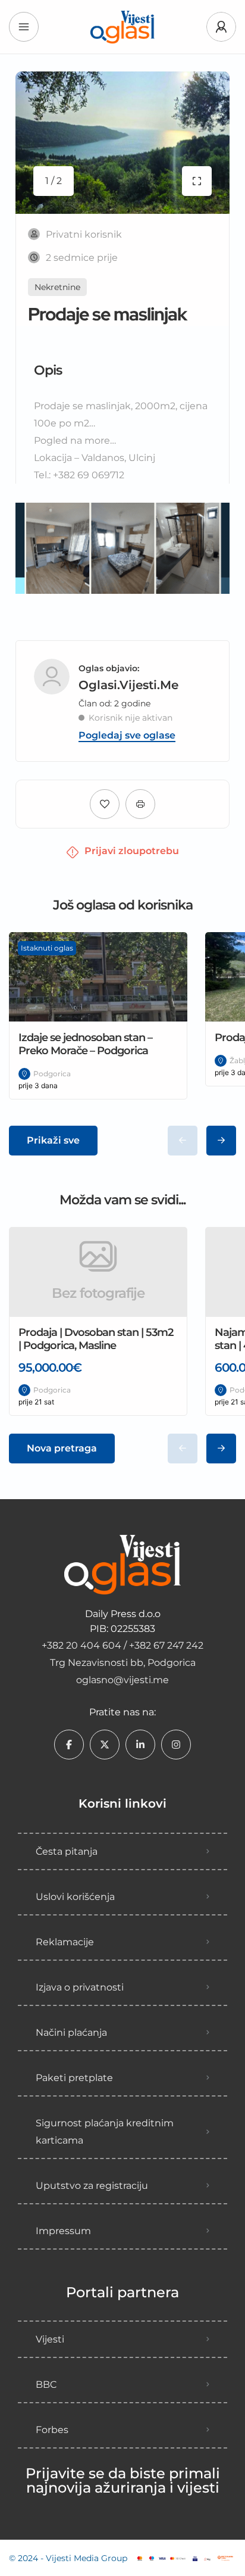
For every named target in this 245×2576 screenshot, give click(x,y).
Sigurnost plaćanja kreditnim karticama (105, 2132)
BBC (46, 2385)
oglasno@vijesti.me (122, 1680)
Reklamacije (65, 1942)
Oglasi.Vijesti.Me (128, 678)
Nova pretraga (62, 1448)
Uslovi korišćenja (75, 1897)
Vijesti (50, 2339)
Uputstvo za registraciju (92, 2186)
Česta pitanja (67, 1851)
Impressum (63, 2231)
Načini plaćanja (71, 2033)
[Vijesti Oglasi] (122, 27)
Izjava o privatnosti (80, 1987)
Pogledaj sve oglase (127, 736)
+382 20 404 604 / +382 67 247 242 (122, 1645)
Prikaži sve (53, 1140)
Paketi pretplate (74, 2078)
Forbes (52, 2430)
